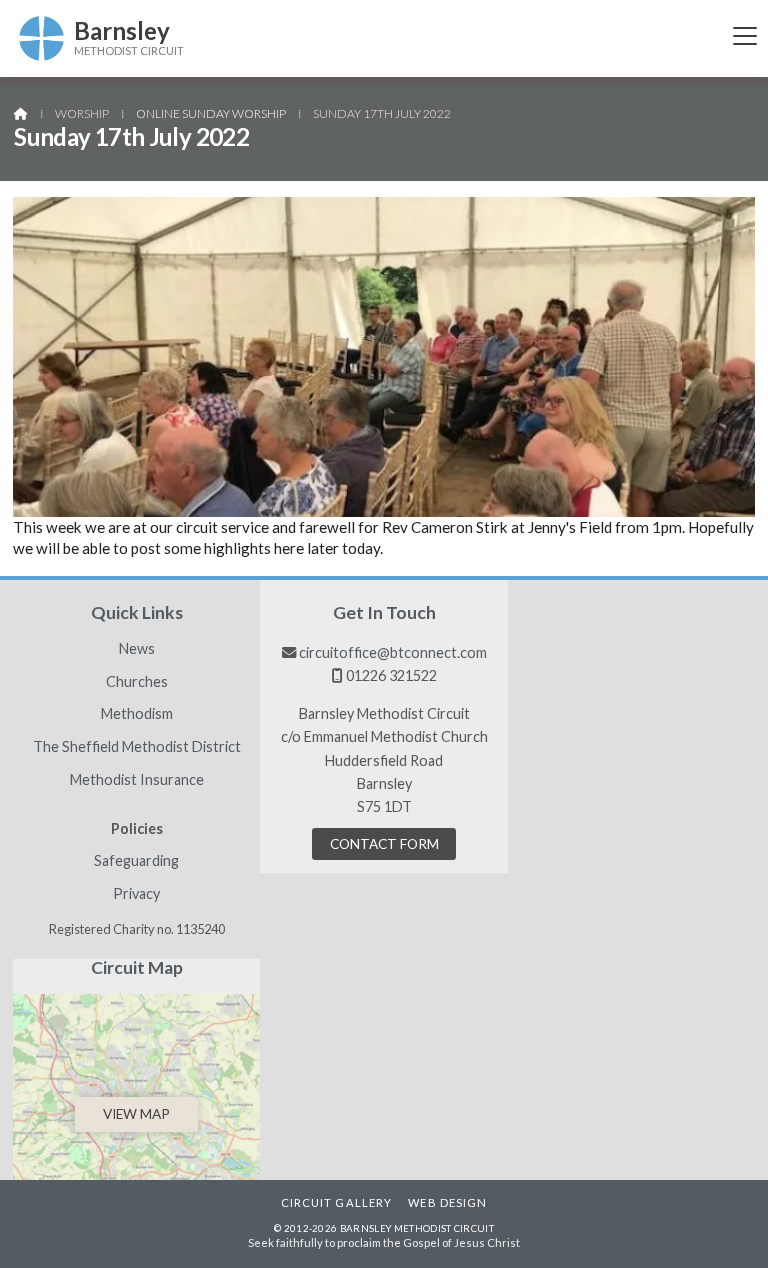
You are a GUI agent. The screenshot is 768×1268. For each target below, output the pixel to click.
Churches (137, 682)
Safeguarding (136, 861)
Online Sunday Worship (211, 113)
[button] (745, 35)
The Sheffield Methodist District (137, 747)
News (137, 649)
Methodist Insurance (137, 780)
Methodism (137, 714)
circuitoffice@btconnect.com (393, 652)
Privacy (136, 894)
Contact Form (384, 844)
